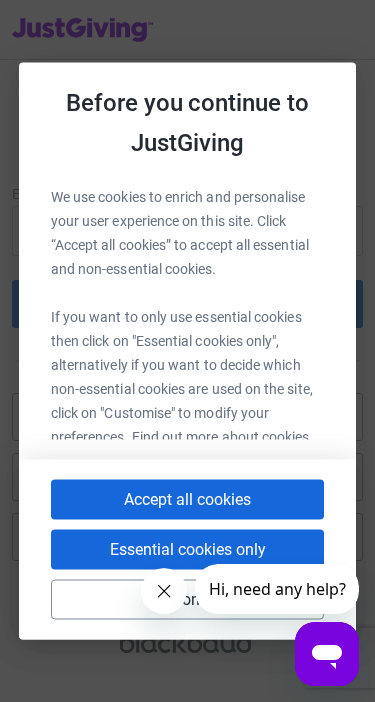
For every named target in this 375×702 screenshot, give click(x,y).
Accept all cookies (187, 499)
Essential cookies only (188, 549)
